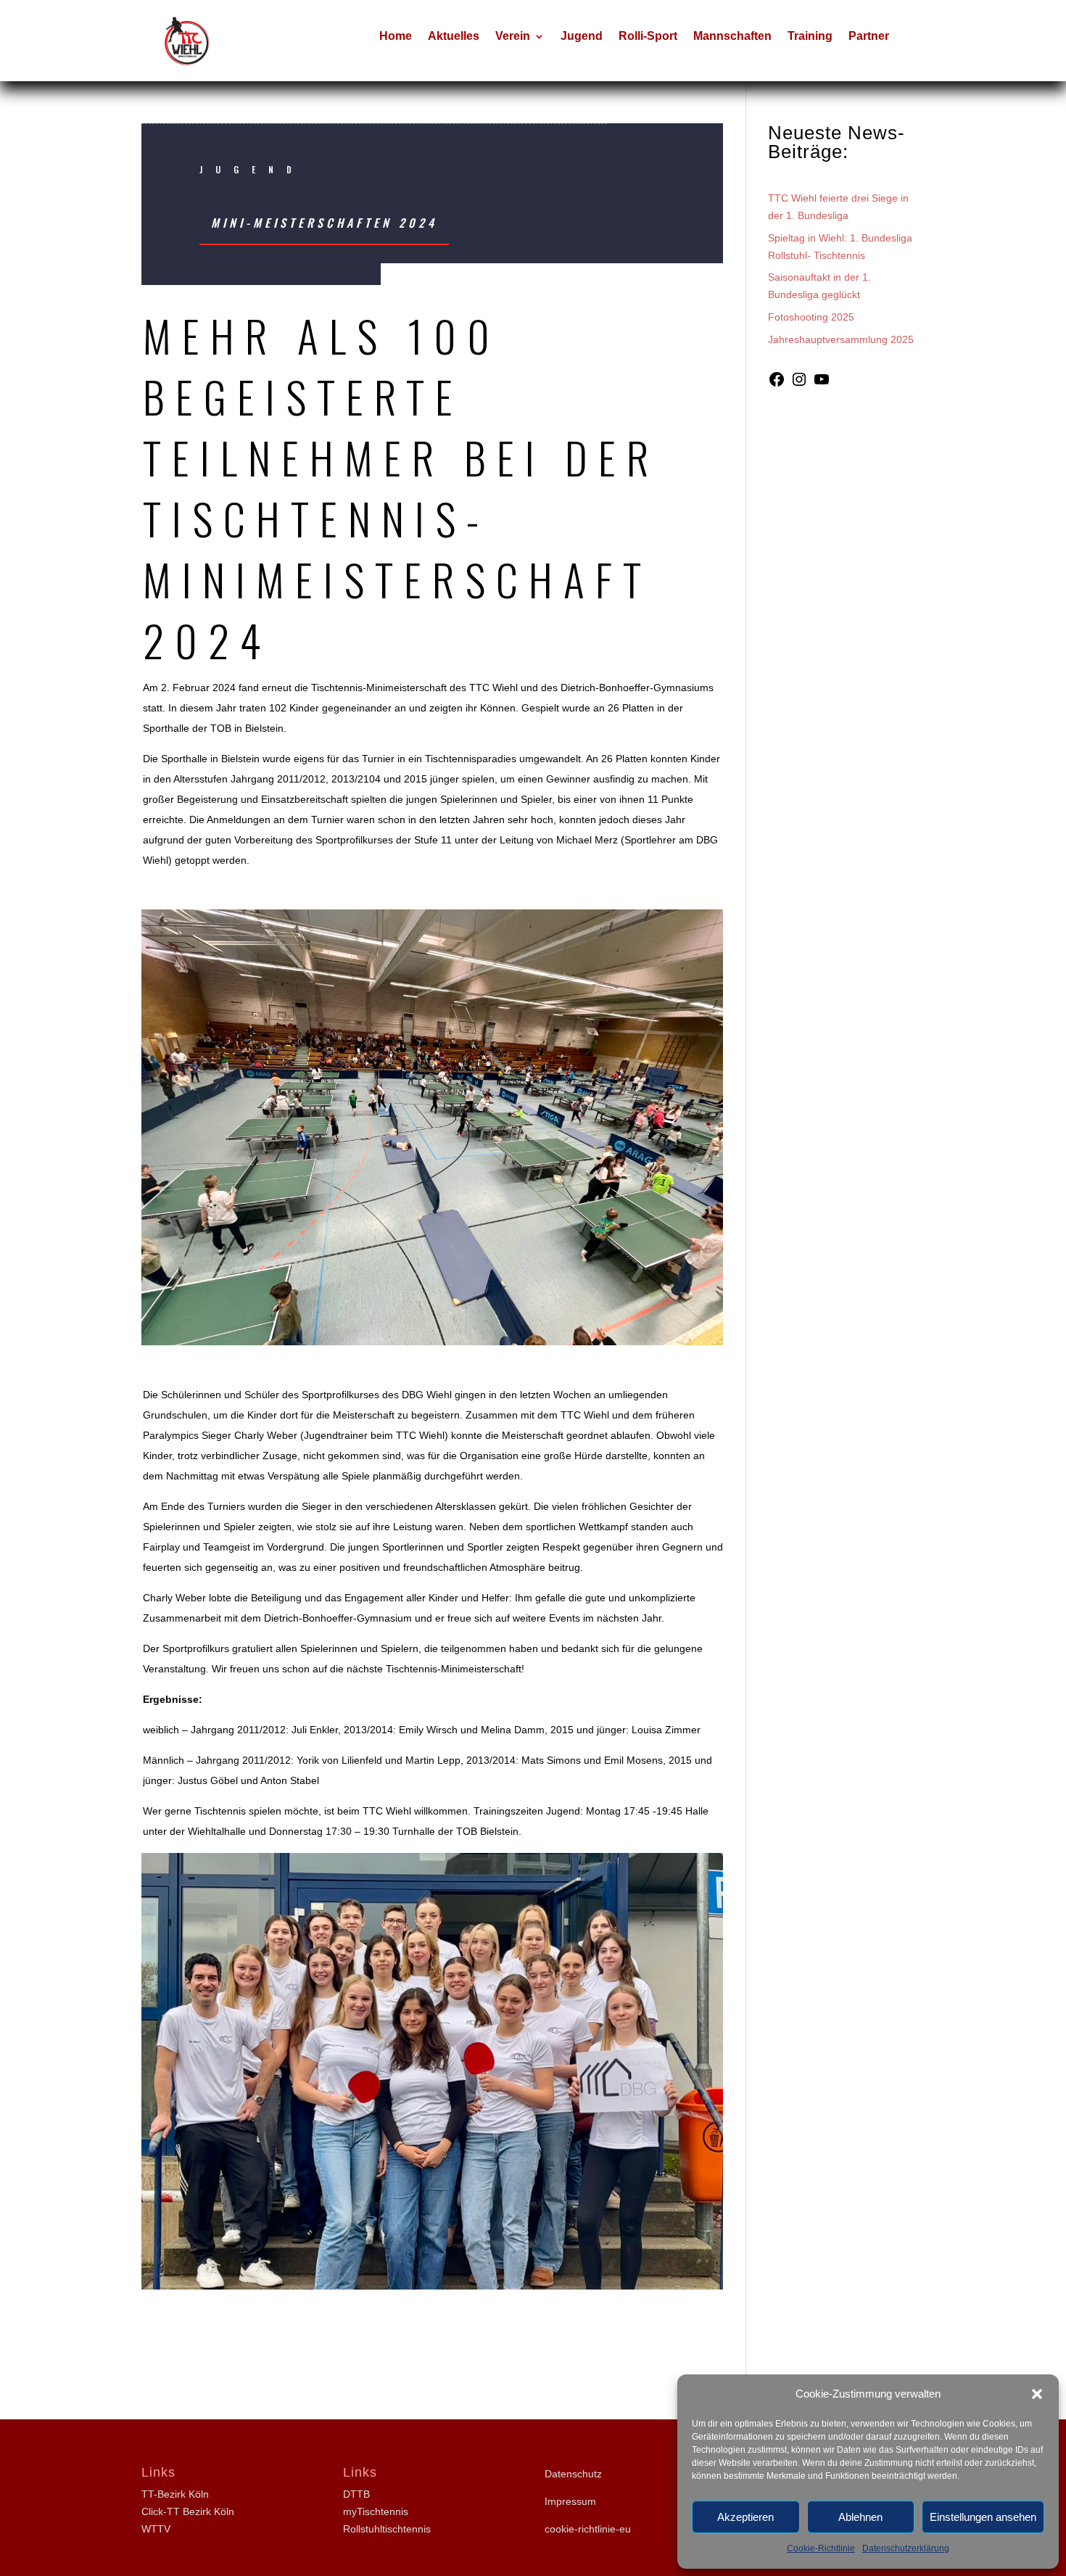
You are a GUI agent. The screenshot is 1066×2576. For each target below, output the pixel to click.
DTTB (356, 2494)
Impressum (570, 2501)
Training (810, 37)
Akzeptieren (745, 2517)
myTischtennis (376, 2511)
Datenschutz (573, 2474)
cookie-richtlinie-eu (588, 2529)
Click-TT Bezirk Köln (188, 2511)
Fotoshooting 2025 (811, 317)
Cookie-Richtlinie (821, 2548)
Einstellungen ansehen (983, 2517)
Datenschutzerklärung (906, 2548)
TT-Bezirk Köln (175, 2494)
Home (396, 37)
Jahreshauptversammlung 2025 (841, 339)
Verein (513, 37)
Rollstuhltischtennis (387, 2529)
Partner (869, 37)
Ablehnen (860, 2517)
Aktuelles (454, 37)
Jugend (582, 37)
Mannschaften (732, 37)
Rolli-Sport (648, 37)
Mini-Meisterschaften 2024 (324, 223)
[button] (1037, 2394)
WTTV (156, 2529)
